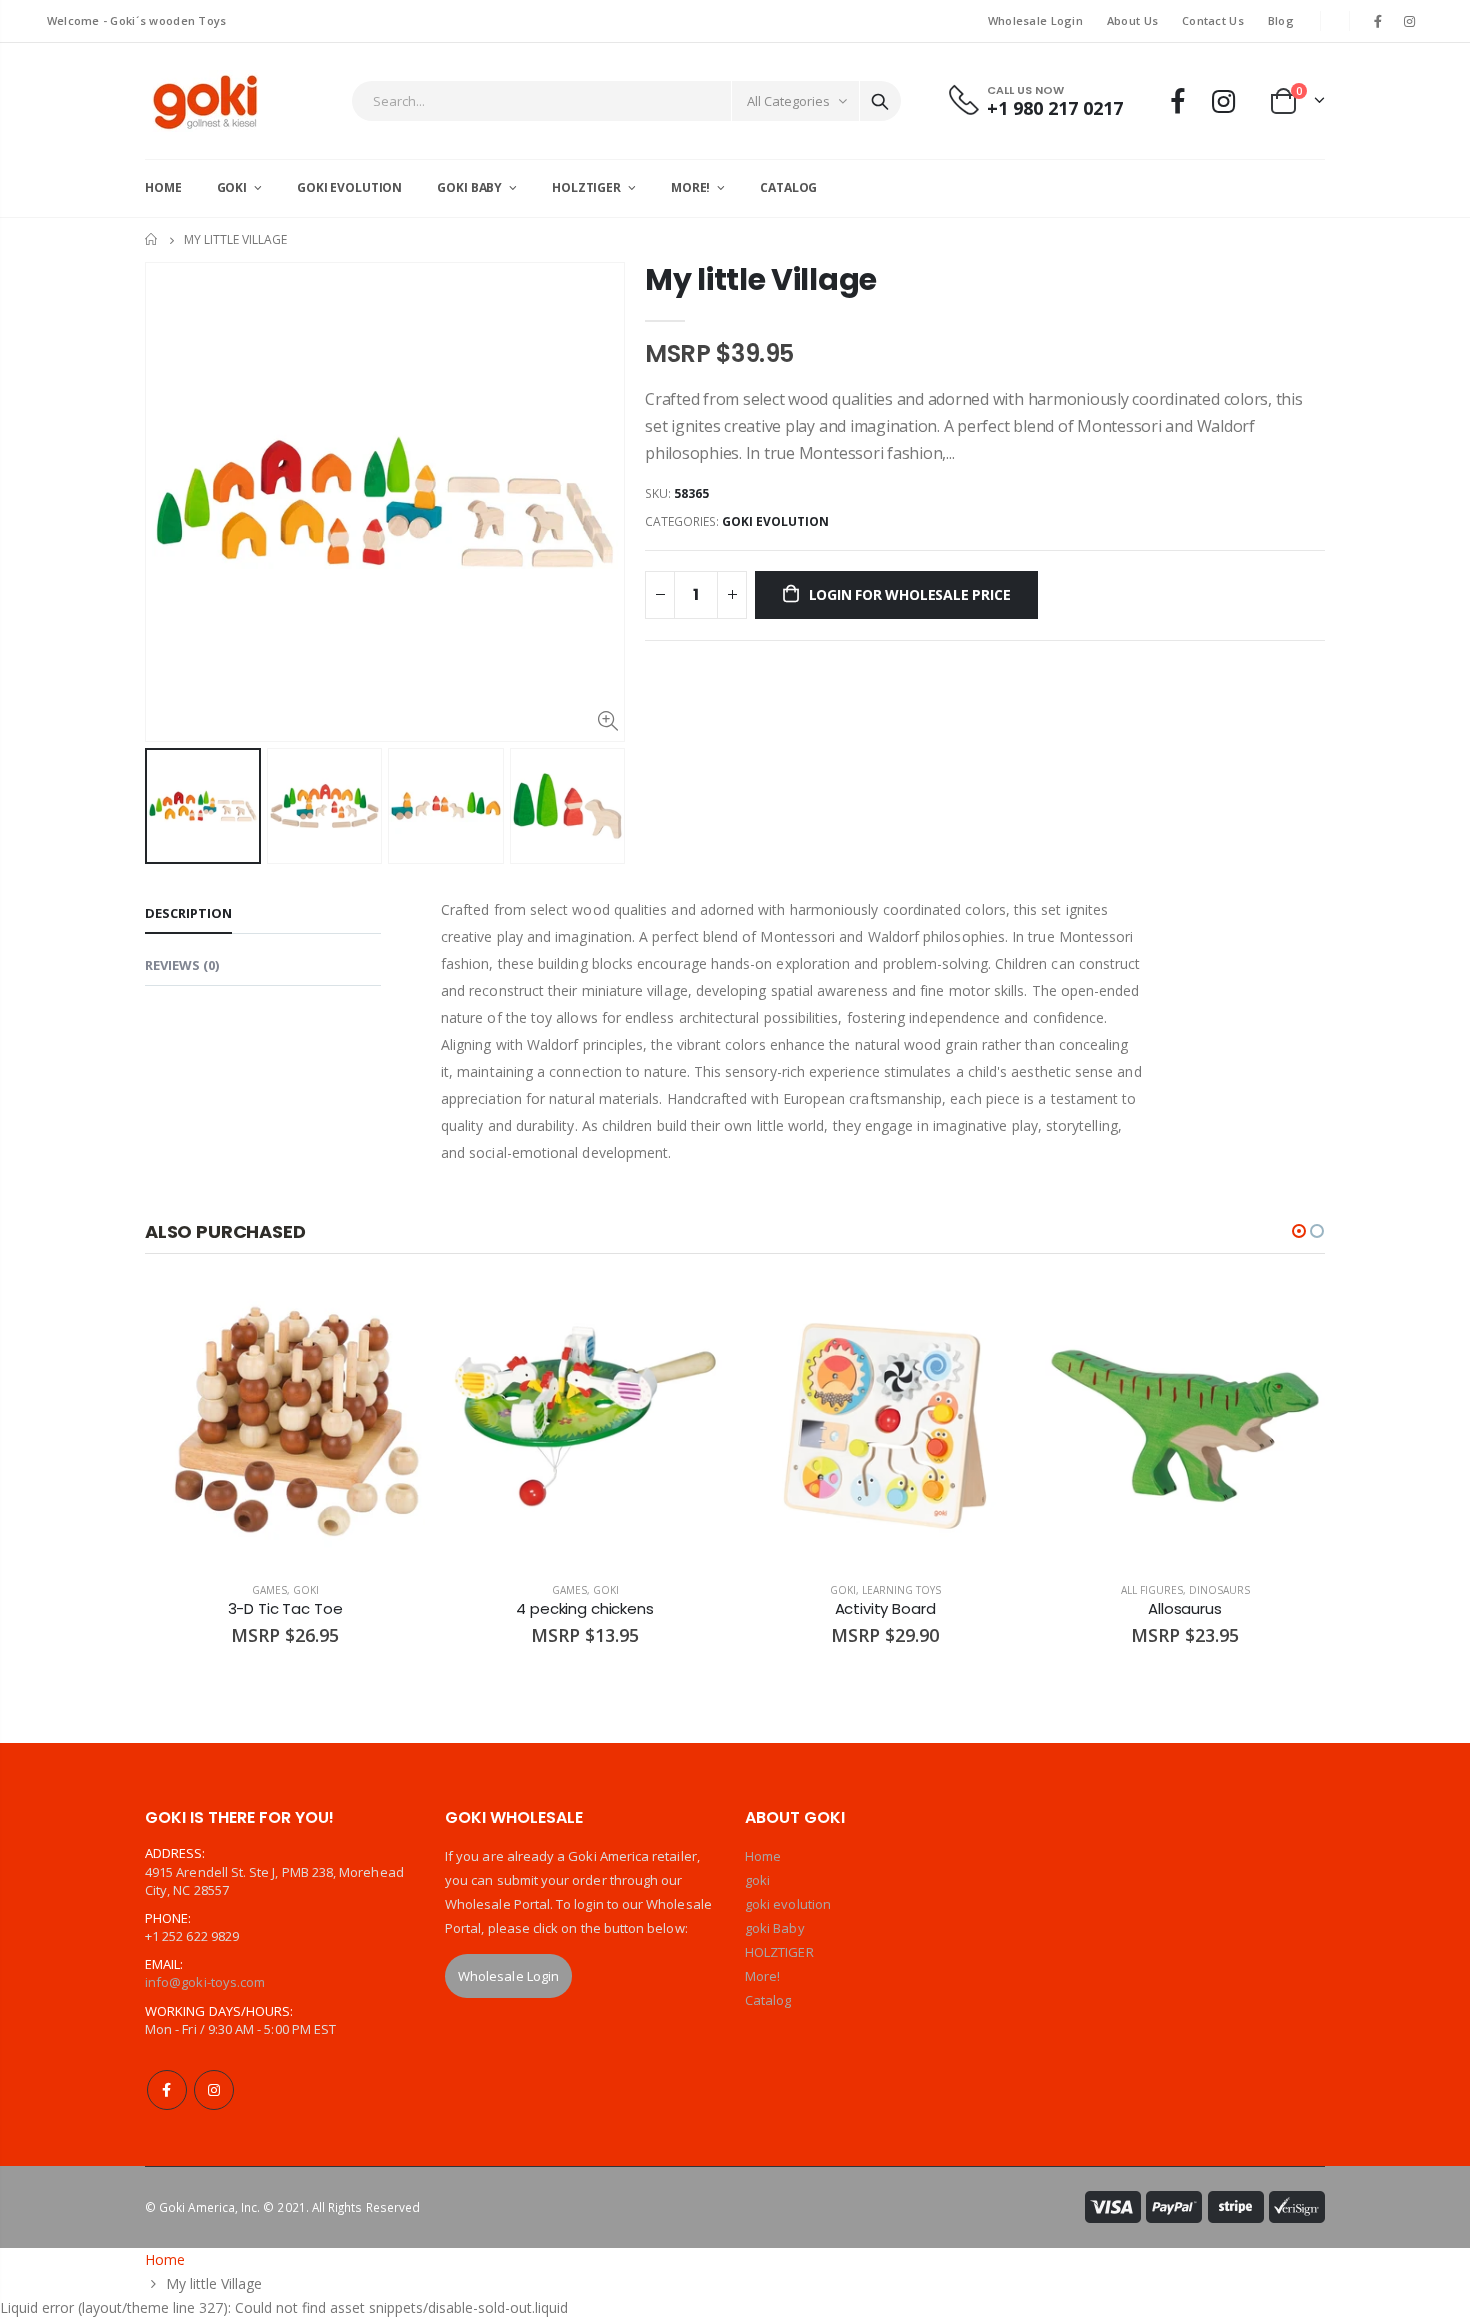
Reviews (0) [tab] (182, 965)
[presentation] (166, 806)
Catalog (768, 2000)
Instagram (214, 2090)
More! (762, 1976)
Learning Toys (901, 1590)
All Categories (788, 101)
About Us (1132, 20)
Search (880, 101)
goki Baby (775, 1928)
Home (152, 239)
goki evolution (775, 521)
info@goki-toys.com (205, 1982)
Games (269, 1590)
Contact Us (1213, 20)
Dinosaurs (1219, 1590)
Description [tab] (188, 913)
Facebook (167, 2090)
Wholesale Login (1035, 20)
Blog (1281, 20)
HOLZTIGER (779, 1952)
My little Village (761, 279)
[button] (1299, 1231)
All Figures (1152, 1590)
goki (306, 1590)
